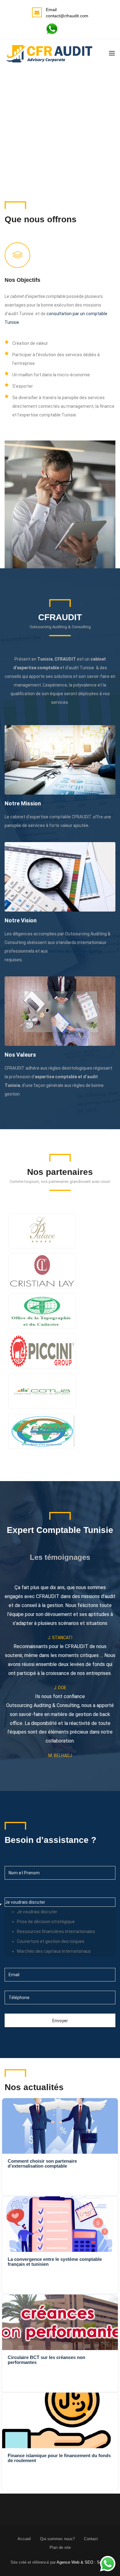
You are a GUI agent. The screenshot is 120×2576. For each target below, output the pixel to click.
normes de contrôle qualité (75, 951)
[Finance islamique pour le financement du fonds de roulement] (60, 2420)
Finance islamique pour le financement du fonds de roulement (59, 2458)
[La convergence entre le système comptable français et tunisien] (60, 2224)
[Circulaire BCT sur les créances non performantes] (60, 2322)
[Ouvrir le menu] (112, 53)
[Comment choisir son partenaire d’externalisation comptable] (60, 2126)
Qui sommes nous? (57, 2539)
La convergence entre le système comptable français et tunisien (55, 2262)
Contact (91, 2539)
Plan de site (60, 2547)
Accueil (24, 2539)
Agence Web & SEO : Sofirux (83, 2562)
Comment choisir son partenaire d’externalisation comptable (42, 2163)
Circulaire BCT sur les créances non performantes (46, 2360)
